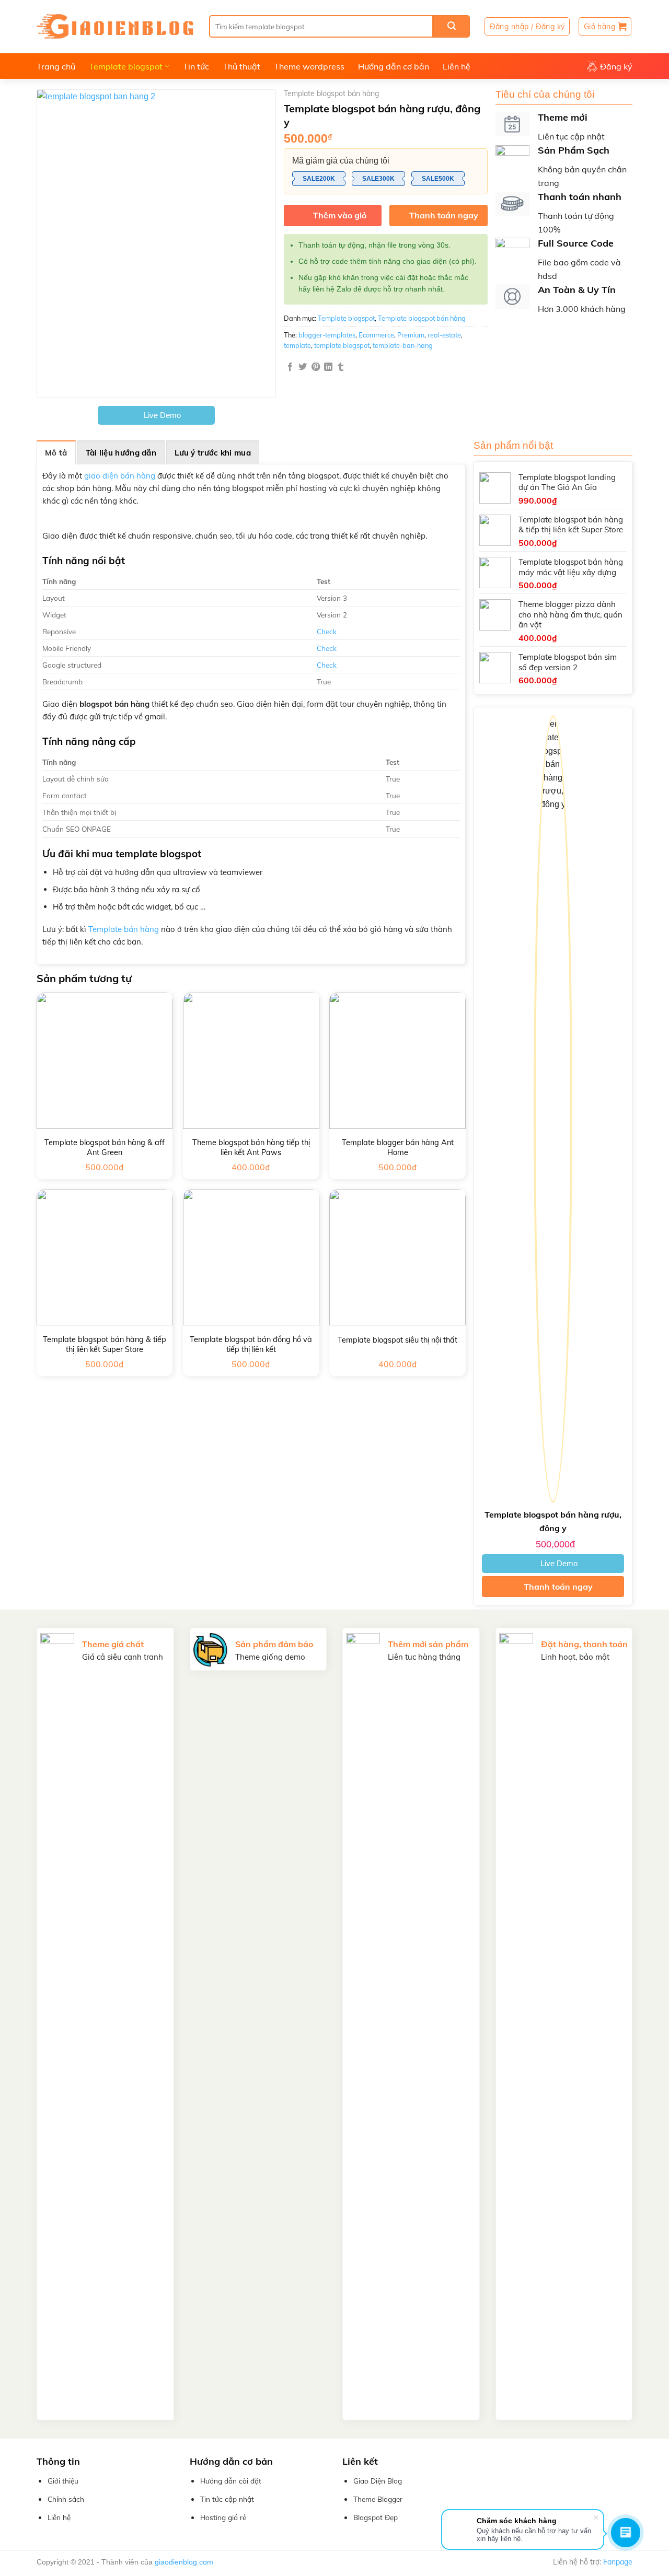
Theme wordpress (309, 66)
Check (327, 631)
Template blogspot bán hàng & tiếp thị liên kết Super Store (105, 1344)
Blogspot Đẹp (376, 2517)
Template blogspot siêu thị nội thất (397, 1340)
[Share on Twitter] (303, 367)
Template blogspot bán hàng (331, 94)
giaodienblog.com (184, 2562)
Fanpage (618, 2562)
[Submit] (452, 26)
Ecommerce (376, 335)
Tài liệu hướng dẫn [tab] (121, 453)
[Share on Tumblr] (341, 367)
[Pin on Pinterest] (316, 367)
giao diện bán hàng (120, 476)
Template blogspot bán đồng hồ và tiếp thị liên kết (251, 1344)
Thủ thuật (241, 66)
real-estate (444, 335)
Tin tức (196, 66)
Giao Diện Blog (378, 2481)
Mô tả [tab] (56, 453)
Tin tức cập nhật (227, 2499)
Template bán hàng (124, 929)
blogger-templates (327, 335)
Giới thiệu (63, 2481)
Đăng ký (616, 66)
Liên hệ (457, 66)
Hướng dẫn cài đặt (231, 2481)
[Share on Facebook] (290, 367)
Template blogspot (126, 66)
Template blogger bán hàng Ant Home (398, 1147)
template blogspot (342, 345)
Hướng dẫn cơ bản (394, 66)
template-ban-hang (403, 345)
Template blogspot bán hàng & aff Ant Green (105, 1147)
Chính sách (66, 2499)
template (297, 345)
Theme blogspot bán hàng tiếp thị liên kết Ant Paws (251, 1147)
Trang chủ (56, 66)
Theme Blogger (378, 2499)
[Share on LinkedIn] (328, 367)
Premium (411, 335)
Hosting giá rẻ (223, 2517)
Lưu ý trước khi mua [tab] (213, 453)
